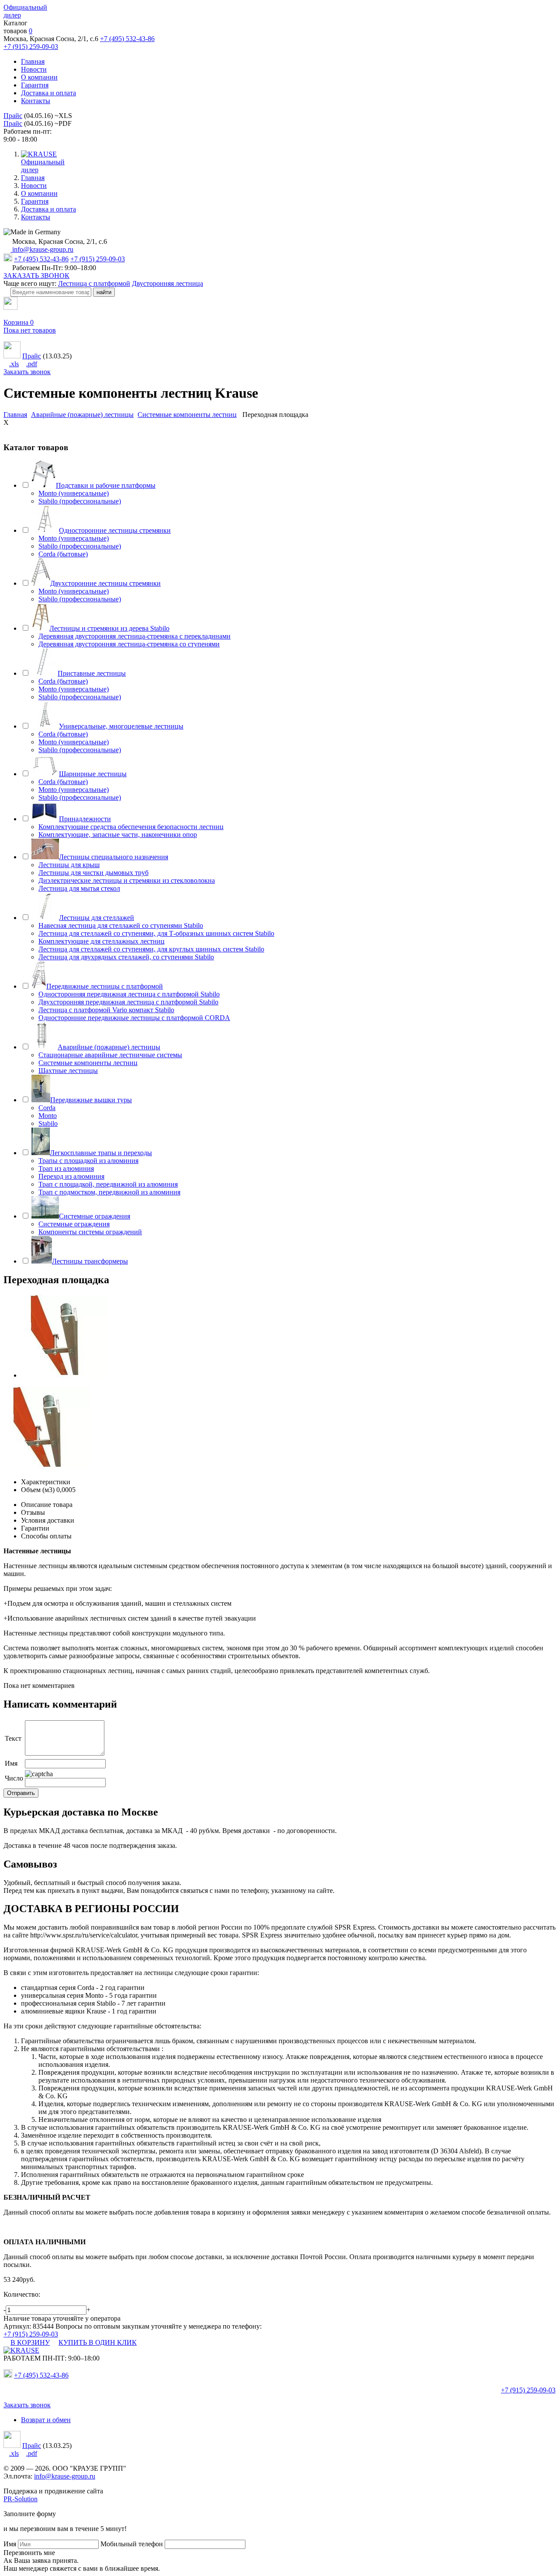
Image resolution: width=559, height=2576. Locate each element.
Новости (34, 69)
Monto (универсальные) (74, 493)
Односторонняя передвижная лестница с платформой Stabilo (129, 994)
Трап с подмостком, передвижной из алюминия (109, 1192)
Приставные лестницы (92, 673)
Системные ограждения (95, 1216)
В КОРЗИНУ (30, 2342)
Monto (48, 1116)
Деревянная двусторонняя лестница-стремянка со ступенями (129, 644)
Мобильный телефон (132, 2544)
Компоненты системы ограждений (90, 1232)
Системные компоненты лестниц (88, 1063)
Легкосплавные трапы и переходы (101, 1153)
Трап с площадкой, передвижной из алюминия (108, 1184)
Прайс (13, 116)
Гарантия (35, 85)
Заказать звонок (27, 372)
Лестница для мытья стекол (79, 888)
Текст (13, 1738)
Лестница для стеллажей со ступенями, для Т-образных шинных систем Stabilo (156, 933)
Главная (33, 61)
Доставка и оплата (48, 93)
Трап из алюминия (66, 1168)
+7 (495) (41, 2375)
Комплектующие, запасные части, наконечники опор (118, 835)
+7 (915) (528, 2390)
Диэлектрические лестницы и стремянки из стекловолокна (127, 880)
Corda (47, 1108)
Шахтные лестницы (68, 1071)
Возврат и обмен (46, 2420)
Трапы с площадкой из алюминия (88, 1161)
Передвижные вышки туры (91, 1100)
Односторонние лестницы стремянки (115, 530)
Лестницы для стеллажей (97, 918)
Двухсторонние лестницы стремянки (105, 583)
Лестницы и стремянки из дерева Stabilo (109, 628)
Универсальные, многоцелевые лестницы (121, 726)
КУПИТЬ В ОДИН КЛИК (98, 2342)
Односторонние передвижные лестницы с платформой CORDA (134, 1018)
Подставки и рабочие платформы (106, 485)
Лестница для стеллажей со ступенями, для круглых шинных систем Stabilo (151, 949)
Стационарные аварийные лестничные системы (110, 1055)
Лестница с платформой (94, 283)
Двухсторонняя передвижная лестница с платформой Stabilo (128, 1002)
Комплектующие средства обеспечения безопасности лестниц (131, 827)
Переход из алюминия (71, 1176)
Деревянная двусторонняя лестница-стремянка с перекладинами (135, 636)
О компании (39, 77)
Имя (11, 1763)
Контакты (36, 101)
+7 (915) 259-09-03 (31, 47)
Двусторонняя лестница (167, 283)
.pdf (32, 364)
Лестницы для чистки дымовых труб (93, 873)
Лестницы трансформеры (90, 1261)
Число (14, 1778)
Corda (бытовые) (63, 554)
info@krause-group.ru (42, 249)
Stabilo (48, 1123)
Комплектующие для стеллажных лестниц (102, 941)
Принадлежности (85, 819)
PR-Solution (21, 2499)
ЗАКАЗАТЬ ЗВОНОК (36, 276)
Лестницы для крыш (69, 865)
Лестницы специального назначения (114, 857)
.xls (14, 364)
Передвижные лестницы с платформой (105, 986)
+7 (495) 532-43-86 (127, 39)
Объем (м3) (38, 1490)
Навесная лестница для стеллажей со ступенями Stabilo (121, 925)
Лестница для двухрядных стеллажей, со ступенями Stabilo (126, 957)
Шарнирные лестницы (93, 774)
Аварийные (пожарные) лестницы (109, 1047)
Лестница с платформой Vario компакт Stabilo (106, 1010)
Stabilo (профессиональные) (80, 501)
